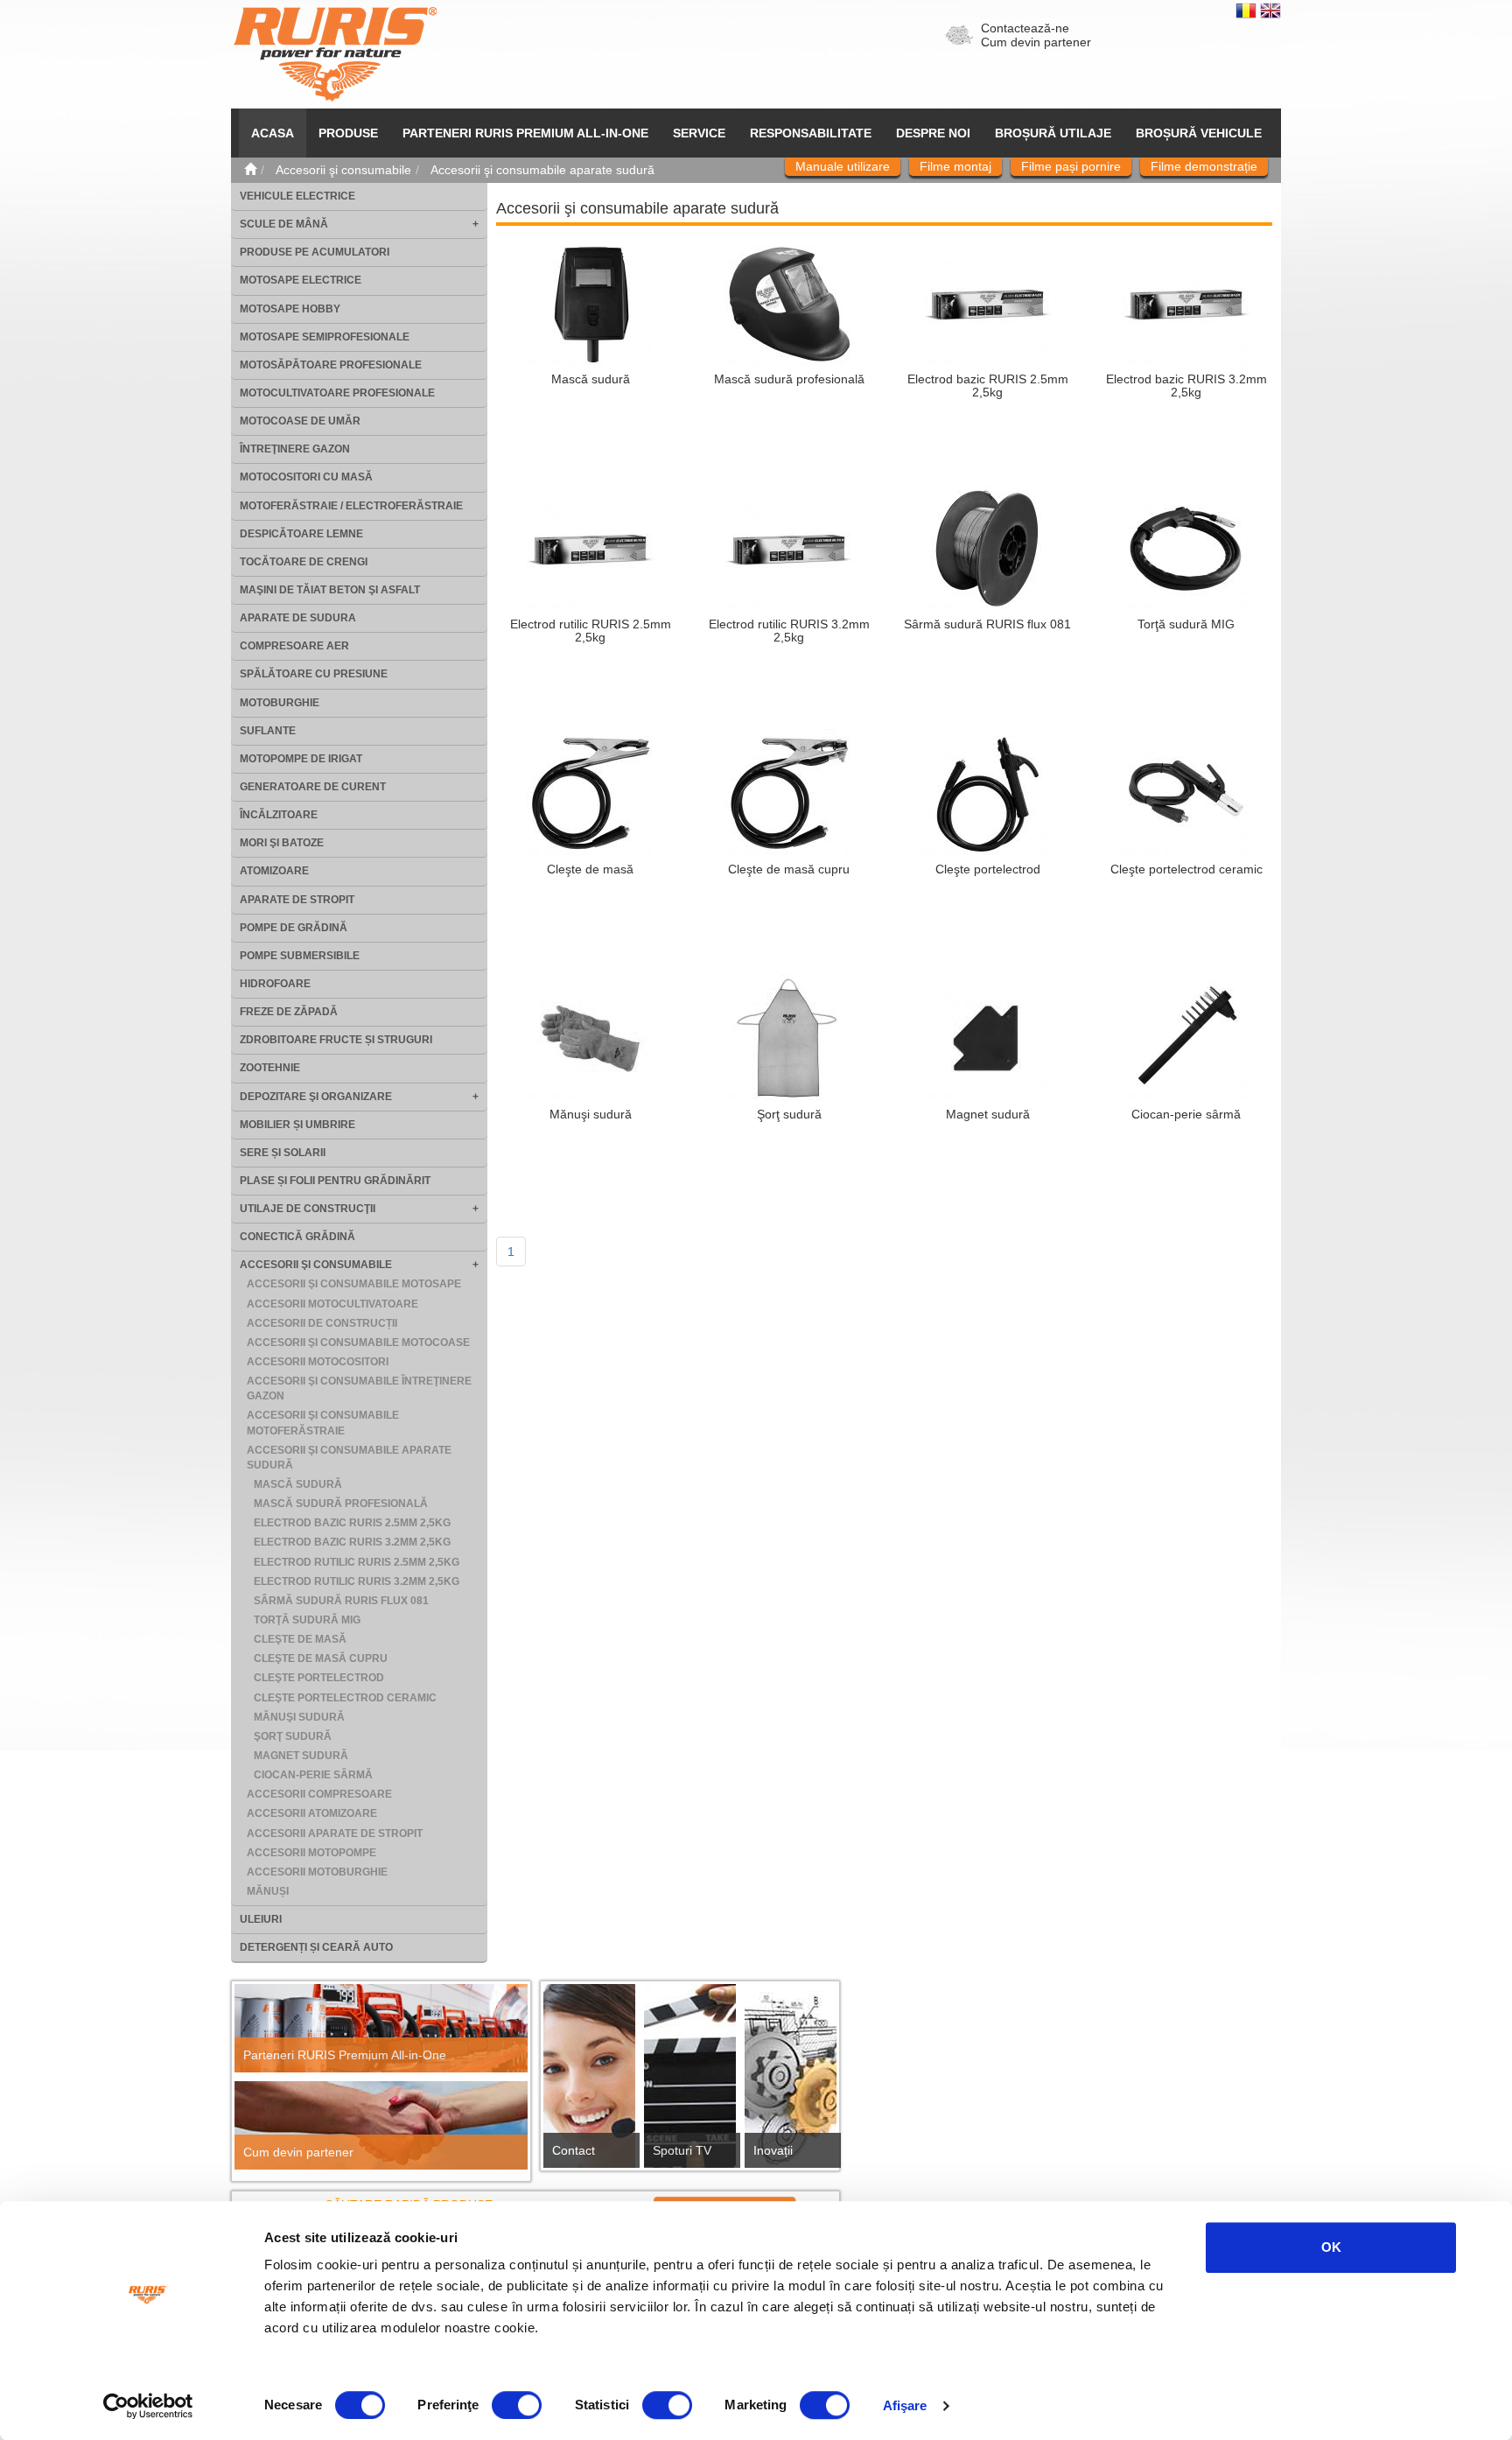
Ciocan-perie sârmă (313, 1775)
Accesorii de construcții (322, 1323)
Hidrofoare (275, 984)
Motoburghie (280, 703)
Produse (348, 133)
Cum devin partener (1036, 42)
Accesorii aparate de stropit (335, 1834)
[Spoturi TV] (690, 2081)
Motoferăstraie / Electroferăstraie (351, 506)
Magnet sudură (301, 1756)
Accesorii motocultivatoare (332, 1304)
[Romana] (1248, 10)
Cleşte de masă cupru (321, 1658)
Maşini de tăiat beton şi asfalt (330, 590)
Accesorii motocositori (318, 1362)
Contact (574, 2150)
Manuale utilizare (843, 166)
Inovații (773, 2150)
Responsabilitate (811, 133)
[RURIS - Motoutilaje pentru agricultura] (335, 53)
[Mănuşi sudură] (591, 1038)
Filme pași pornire (1071, 166)
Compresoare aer (294, 646)
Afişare (905, 2405)
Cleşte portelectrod (319, 1678)
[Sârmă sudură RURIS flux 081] (988, 548)
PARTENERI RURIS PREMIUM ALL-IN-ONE (525, 133)
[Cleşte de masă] (591, 793)
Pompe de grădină (294, 928)
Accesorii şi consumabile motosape (354, 1284)
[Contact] (589, 2081)
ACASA (273, 133)
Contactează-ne (1025, 28)
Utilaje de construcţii (308, 1209)
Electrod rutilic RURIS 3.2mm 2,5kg (357, 1581)
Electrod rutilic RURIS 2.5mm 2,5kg (357, 1562)
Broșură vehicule (1199, 133)
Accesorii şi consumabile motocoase (358, 1343)
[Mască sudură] (591, 303)
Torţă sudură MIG (307, 1620)
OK (1331, 2247)
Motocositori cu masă (306, 477)
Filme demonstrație (1204, 166)
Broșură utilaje (1053, 133)
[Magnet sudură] (988, 1038)
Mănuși (268, 1891)
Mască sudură (298, 1484)
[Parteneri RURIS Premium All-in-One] (381, 2028)
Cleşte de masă (300, 1639)
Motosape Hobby (290, 309)
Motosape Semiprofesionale (325, 337)
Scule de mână (284, 224)
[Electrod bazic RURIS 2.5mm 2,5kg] (988, 303)
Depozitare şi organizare (316, 1097)
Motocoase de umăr (300, 421)
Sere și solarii (283, 1153)
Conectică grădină (297, 1237)
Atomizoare (274, 871)
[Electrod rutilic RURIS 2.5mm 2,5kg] (591, 548)
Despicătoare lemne (301, 534)
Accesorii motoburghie (317, 1872)
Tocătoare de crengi (304, 562)
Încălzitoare (279, 815)
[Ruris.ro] (250, 170)
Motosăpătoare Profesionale (331, 365)
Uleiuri (261, 1919)
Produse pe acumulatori (315, 252)
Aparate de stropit (297, 900)
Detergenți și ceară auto (316, 1947)
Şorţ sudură (293, 1736)
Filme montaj (955, 166)
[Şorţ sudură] (789, 1038)
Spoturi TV (682, 2150)
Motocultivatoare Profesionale (337, 393)
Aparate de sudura (298, 618)
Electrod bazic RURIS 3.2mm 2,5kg (352, 1542)
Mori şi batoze (282, 843)
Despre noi (933, 133)
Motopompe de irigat (301, 759)
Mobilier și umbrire (297, 1125)
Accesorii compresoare (319, 1794)
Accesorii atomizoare (312, 1813)
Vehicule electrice (297, 196)
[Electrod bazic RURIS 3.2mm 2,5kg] (1186, 303)
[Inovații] (791, 2081)
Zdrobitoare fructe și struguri (336, 1040)
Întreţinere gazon (295, 449)
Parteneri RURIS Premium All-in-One (345, 2055)
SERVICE (699, 133)
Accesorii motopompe (311, 1853)
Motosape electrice (301, 280)
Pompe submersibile (300, 956)
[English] (1270, 10)
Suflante (268, 731)
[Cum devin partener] (381, 2125)
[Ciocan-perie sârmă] (1186, 1038)
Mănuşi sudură (299, 1717)
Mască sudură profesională (341, 1504)
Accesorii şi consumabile (316, 1265)
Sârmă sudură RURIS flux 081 (341, 1601)
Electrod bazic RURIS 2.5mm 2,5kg (352, 1523)
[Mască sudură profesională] (789, 303)
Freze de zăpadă (289, 1012)
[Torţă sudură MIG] (1186, 548)
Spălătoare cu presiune (314, 674)
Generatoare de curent (313, 787)
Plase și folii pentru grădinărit (335, 1181)
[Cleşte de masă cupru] (789, 793)
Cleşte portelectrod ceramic (345, 1698)
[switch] (517, 2405)
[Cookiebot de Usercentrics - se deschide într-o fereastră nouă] (148, 2406)
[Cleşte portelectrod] (988, 793)
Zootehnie (270, 1068)
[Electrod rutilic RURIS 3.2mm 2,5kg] (789, 548)
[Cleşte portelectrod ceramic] (1186, 793)
